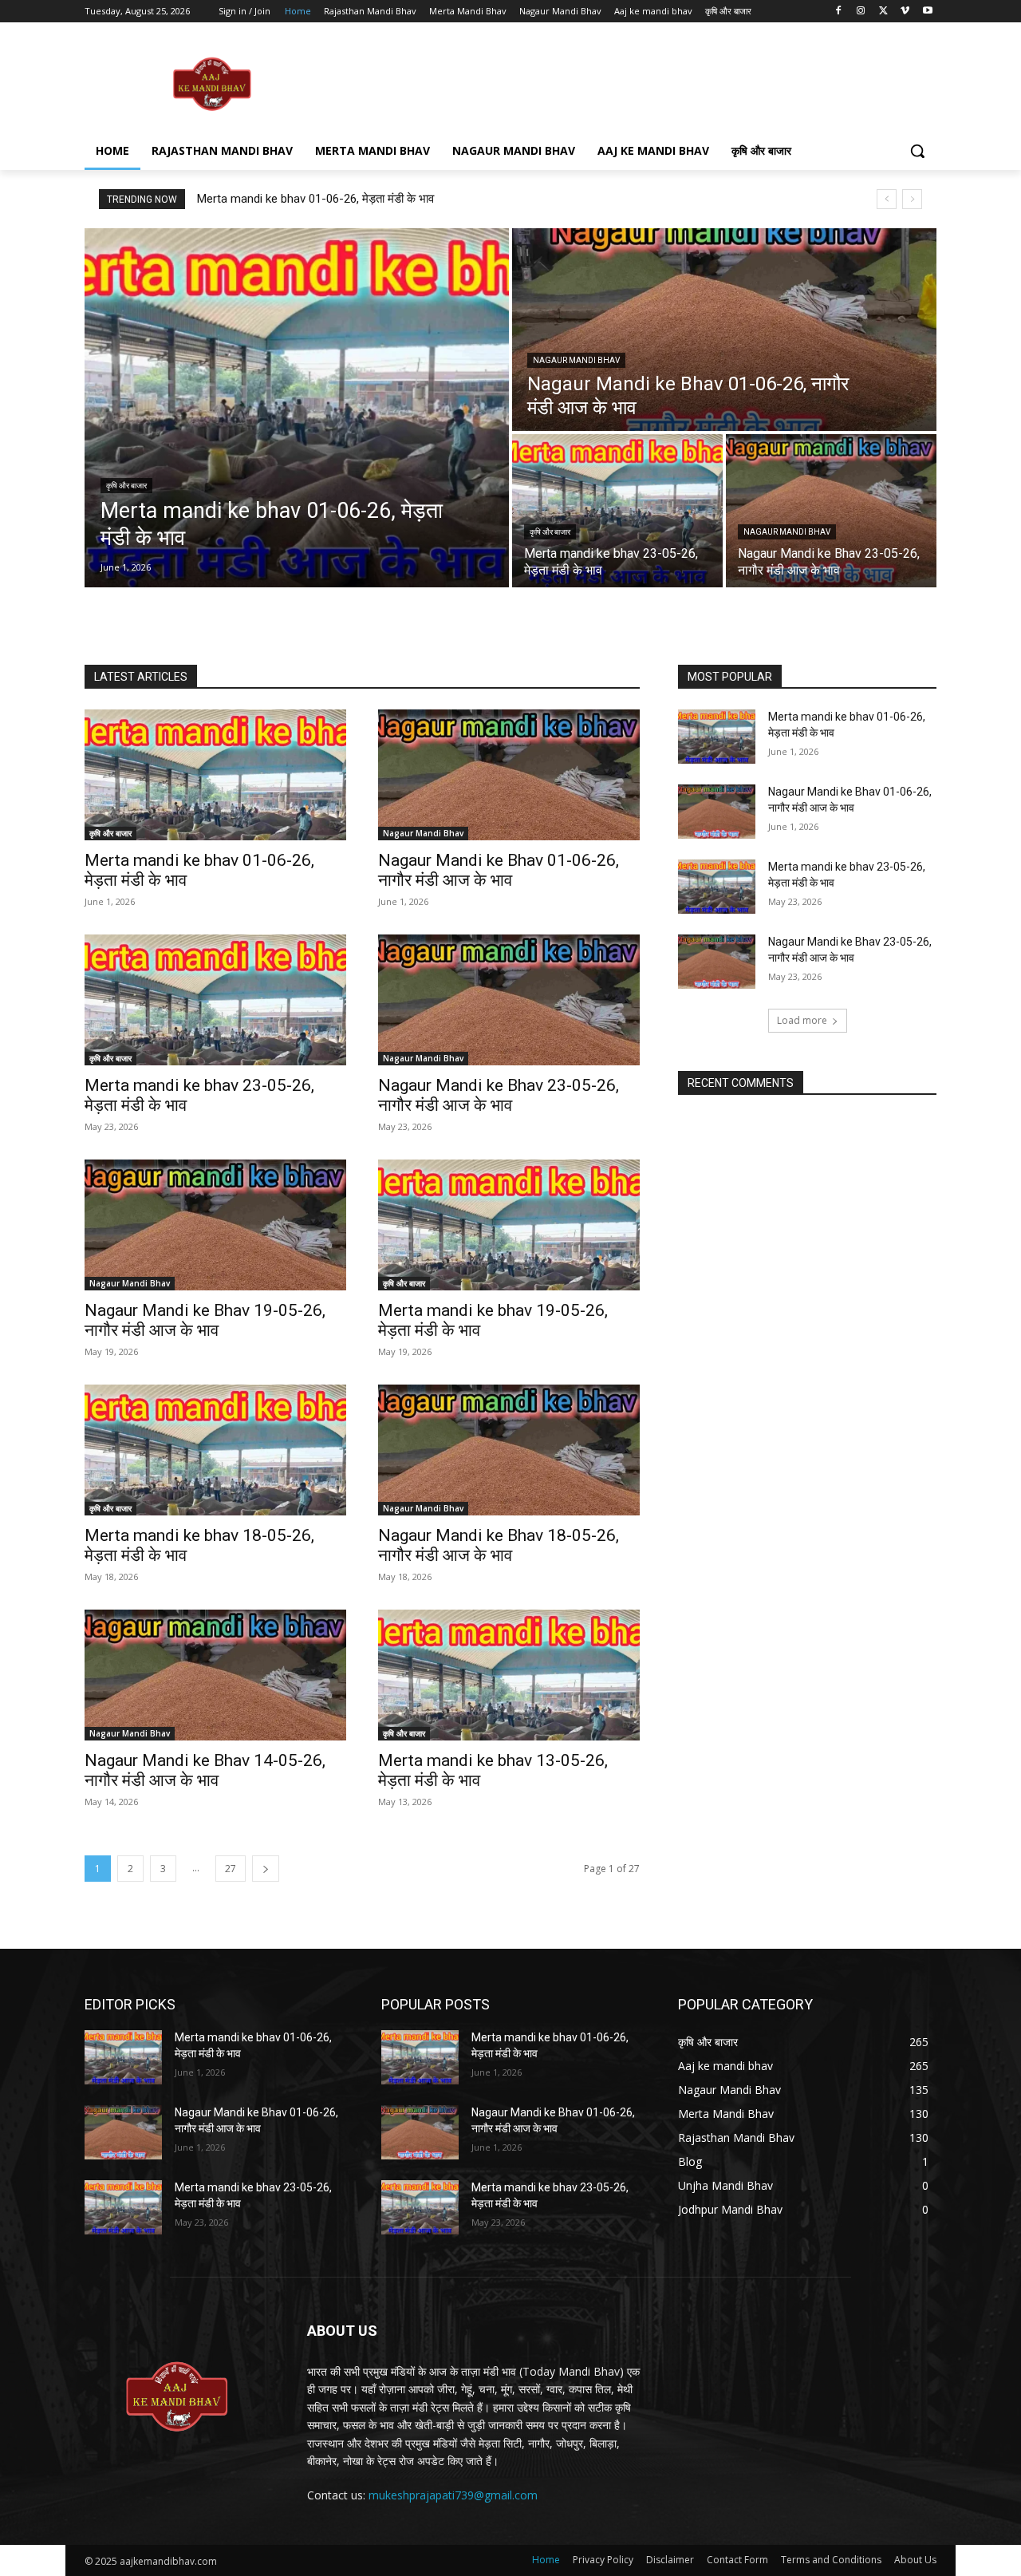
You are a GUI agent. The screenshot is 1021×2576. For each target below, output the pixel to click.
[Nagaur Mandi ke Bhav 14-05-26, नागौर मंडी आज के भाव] (215, 1675)
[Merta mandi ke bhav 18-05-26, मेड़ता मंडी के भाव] (215, 1450)
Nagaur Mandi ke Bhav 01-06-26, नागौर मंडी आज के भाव (499, 870)
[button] (917, 151)
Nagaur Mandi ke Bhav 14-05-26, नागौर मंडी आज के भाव (205, 1770)
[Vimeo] (905, 12)
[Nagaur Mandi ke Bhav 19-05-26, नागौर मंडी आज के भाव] (215, 1225)
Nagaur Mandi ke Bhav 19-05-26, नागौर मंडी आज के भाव (205, 1320)
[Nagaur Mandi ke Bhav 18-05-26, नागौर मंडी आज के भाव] (509, 1450)
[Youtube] (927, 12)
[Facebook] (839, 12)
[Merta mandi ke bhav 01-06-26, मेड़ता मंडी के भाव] (297, 408)
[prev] (887, 199)
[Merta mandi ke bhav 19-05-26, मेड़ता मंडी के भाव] (509, 1225)
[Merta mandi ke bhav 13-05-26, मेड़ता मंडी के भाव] (509, 1675)
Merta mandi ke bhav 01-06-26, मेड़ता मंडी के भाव (315, 199)
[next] (912, 199)
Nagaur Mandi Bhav (576, 360)
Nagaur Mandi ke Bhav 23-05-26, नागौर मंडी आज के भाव (499, 1095)
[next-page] (266, 1869)
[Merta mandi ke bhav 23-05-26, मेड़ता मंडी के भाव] (617, 511)
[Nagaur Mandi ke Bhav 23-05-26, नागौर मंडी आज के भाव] (831, 511)
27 (231, 1869)
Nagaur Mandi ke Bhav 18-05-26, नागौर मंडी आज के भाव (499, 1545)
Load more (802, 1020)
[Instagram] (861, 12)
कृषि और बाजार (126, 486)
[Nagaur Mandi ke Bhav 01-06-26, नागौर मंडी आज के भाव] (724, 330)
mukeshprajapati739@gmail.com (453, 2495)
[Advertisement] (630, 83)
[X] (883, 12)
